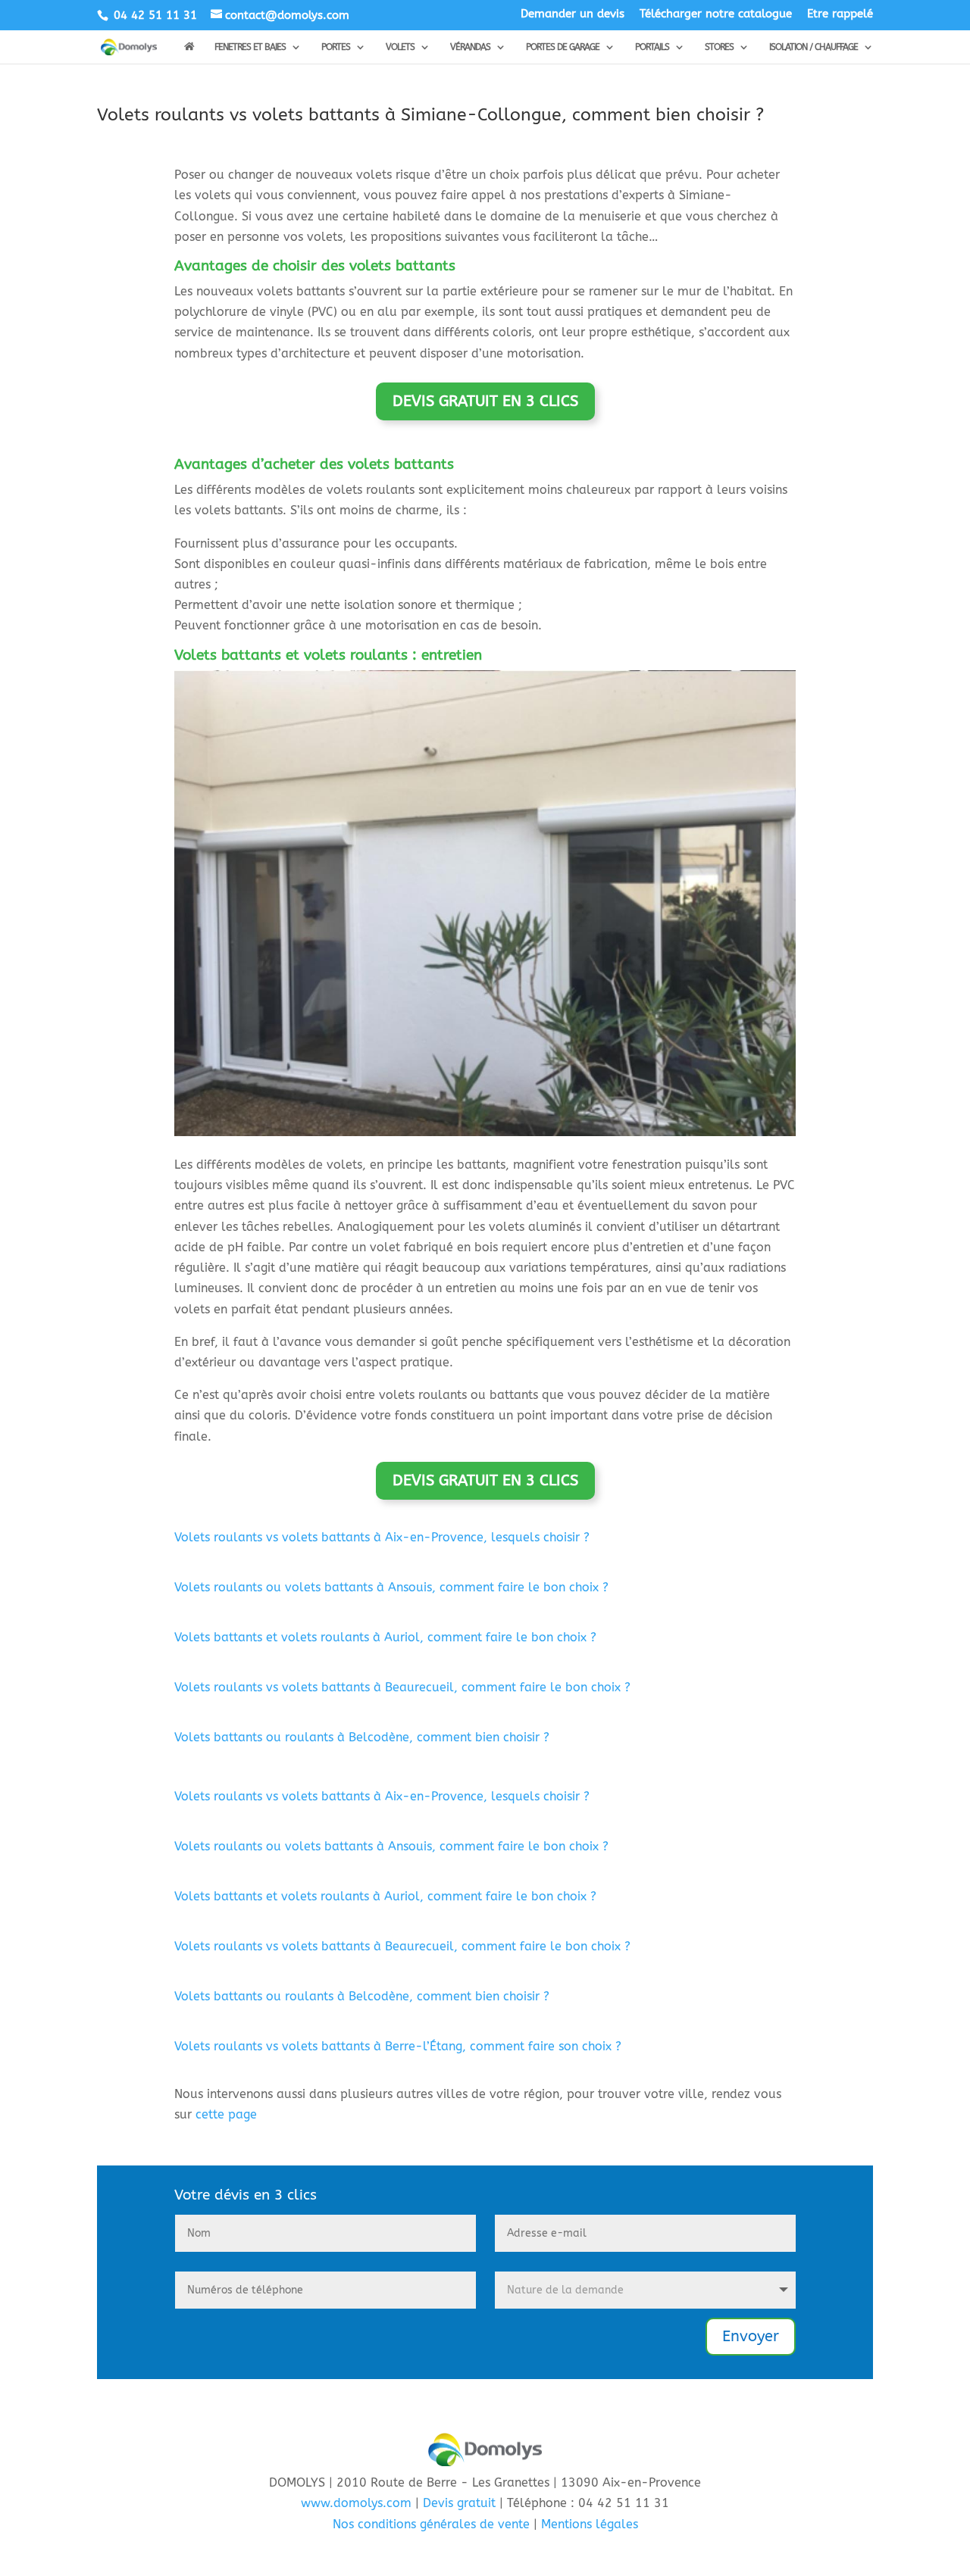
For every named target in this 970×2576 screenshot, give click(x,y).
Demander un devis (573, 14)
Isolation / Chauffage (814, 47)
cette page (226, 2114)
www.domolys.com (356, 2503)
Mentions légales (590, 2524)
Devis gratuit (459, 2503)
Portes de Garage (563, 47)
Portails (652, 47)
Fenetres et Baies (250, 47)
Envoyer (751, 2336)
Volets (400, 47)
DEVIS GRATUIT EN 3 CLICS (485, 401)
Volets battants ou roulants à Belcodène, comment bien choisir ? (362, 1737)
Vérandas (470, 47)
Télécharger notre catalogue (716, 14)
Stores (719, 47)
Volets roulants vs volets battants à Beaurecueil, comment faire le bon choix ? (402, 1687)
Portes (336, 47)
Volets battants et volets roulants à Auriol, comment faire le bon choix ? (385, 1637)
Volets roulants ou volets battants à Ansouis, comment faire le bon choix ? (391, 1587)
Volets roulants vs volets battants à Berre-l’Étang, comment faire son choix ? (398, 2046)
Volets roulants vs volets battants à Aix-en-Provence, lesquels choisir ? (382, 1537)
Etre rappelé (840, 14)
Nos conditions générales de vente (431, 2524)
